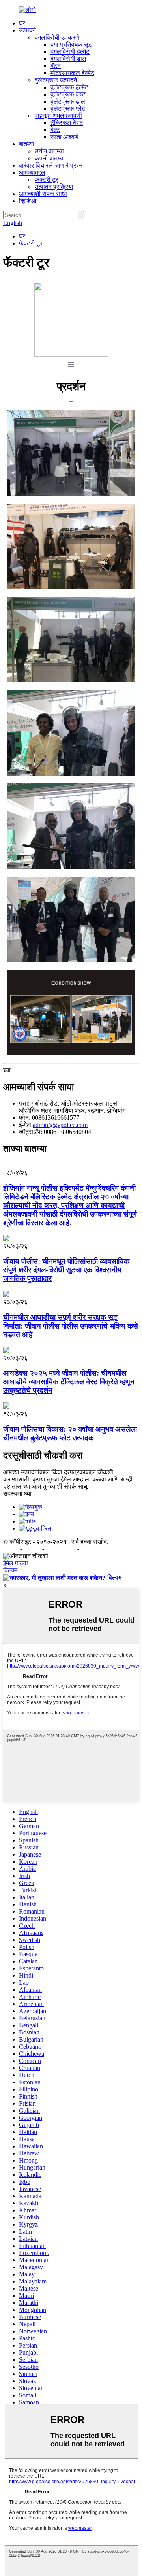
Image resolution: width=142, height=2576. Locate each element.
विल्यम (10, 1570)
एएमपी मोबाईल (62, 1549)
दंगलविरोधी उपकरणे (57, 37)
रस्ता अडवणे (64, 137)
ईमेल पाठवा (16, 1563)
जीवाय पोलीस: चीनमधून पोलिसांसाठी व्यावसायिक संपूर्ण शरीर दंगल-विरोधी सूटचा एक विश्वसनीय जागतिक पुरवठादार (66, 1270)
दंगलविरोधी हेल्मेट (70, 52)
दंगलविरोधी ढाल (68, 59)
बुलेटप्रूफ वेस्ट (68, 94)
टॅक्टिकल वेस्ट (67, 123)
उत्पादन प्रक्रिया (54, 187)
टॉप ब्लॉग (90, 1549)
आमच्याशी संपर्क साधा (43, 194)
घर (22, 23)
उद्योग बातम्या (49, 151)
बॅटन (56, 66)
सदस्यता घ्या (17, 1494)
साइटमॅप (33, 1549)
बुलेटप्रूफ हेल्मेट (69, 87)
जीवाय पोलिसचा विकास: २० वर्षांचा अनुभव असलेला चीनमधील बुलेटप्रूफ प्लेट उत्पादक (70, 1433)
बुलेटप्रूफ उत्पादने (56, 80)
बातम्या (27, 144)
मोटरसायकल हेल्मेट (72, 73)
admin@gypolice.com (60, 1125)
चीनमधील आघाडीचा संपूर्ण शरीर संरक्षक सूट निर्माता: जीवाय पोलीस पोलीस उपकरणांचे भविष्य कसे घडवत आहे (71, 1326)
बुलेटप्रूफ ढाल (68, 101)
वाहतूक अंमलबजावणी (58, 116)
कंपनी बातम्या (50, 158)
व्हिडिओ (28, 201)
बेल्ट (55, 130)
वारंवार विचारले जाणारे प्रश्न (51, 165)
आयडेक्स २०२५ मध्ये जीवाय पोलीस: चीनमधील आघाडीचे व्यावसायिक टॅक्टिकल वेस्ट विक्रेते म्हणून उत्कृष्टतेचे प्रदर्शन (69, 1382)
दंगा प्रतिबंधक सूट (71, 44)
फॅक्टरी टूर (47, 180)
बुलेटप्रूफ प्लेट (68, 109)
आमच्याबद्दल (32, 173)
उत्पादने (27, 30)
